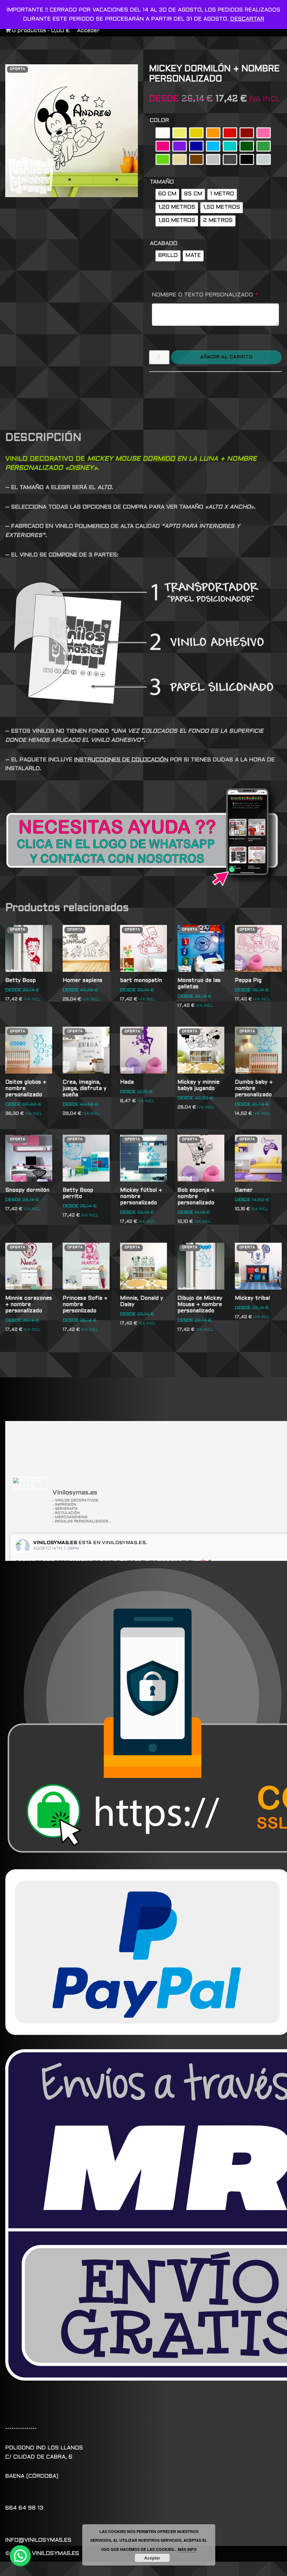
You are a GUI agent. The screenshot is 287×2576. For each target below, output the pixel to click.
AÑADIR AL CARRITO (226, 357)
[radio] (163, 133)
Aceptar (152, 2558)
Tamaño (162, 182)
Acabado (164, 243)
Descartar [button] (247, 19)
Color (159, 120)
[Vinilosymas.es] (30, 1483)
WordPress (185, 2569)
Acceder (88, 31)
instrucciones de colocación (121, 760)
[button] (20, 2556)
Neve (91, 2569)
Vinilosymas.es (55, 1543)
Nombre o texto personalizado (205, 295)
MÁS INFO (187, 2549)
